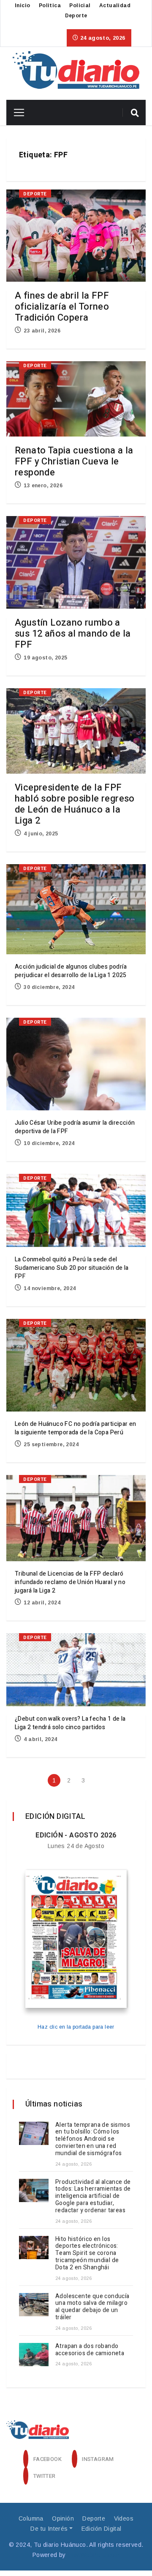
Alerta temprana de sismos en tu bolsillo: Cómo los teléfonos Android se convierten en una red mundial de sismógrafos (93, 2139)
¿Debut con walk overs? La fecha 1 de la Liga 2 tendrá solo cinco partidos (70, 1723)
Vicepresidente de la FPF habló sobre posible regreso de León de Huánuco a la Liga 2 (75, 804)
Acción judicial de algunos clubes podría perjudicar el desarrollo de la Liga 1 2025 (71, 971)
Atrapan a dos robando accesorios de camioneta (91, 2350)
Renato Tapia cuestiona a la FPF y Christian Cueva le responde (74, 461)
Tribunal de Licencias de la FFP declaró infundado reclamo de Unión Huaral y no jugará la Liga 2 (70, 1582)
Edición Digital (102, 2529)
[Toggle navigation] (16, 113)
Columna (31, 2518)
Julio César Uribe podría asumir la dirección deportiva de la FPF (75, 1127)
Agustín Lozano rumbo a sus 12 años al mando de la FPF (73, 634)
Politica (50, 5)
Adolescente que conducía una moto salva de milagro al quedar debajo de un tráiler (92, 2307)
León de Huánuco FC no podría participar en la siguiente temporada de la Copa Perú (76, 1428)
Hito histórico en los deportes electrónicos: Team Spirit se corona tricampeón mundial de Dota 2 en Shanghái (87, 2253)
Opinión (63, 2518)
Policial (80, 5)
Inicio (22, 5)
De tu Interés (49, 2529)
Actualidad (115, 5)
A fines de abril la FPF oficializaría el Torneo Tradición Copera (62, 307)
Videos (124, 2518)
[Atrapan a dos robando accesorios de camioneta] (34, 2355)
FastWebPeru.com (94, 2555)
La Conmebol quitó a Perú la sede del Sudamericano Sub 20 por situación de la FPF (72, 1268)
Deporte (76, 16)
